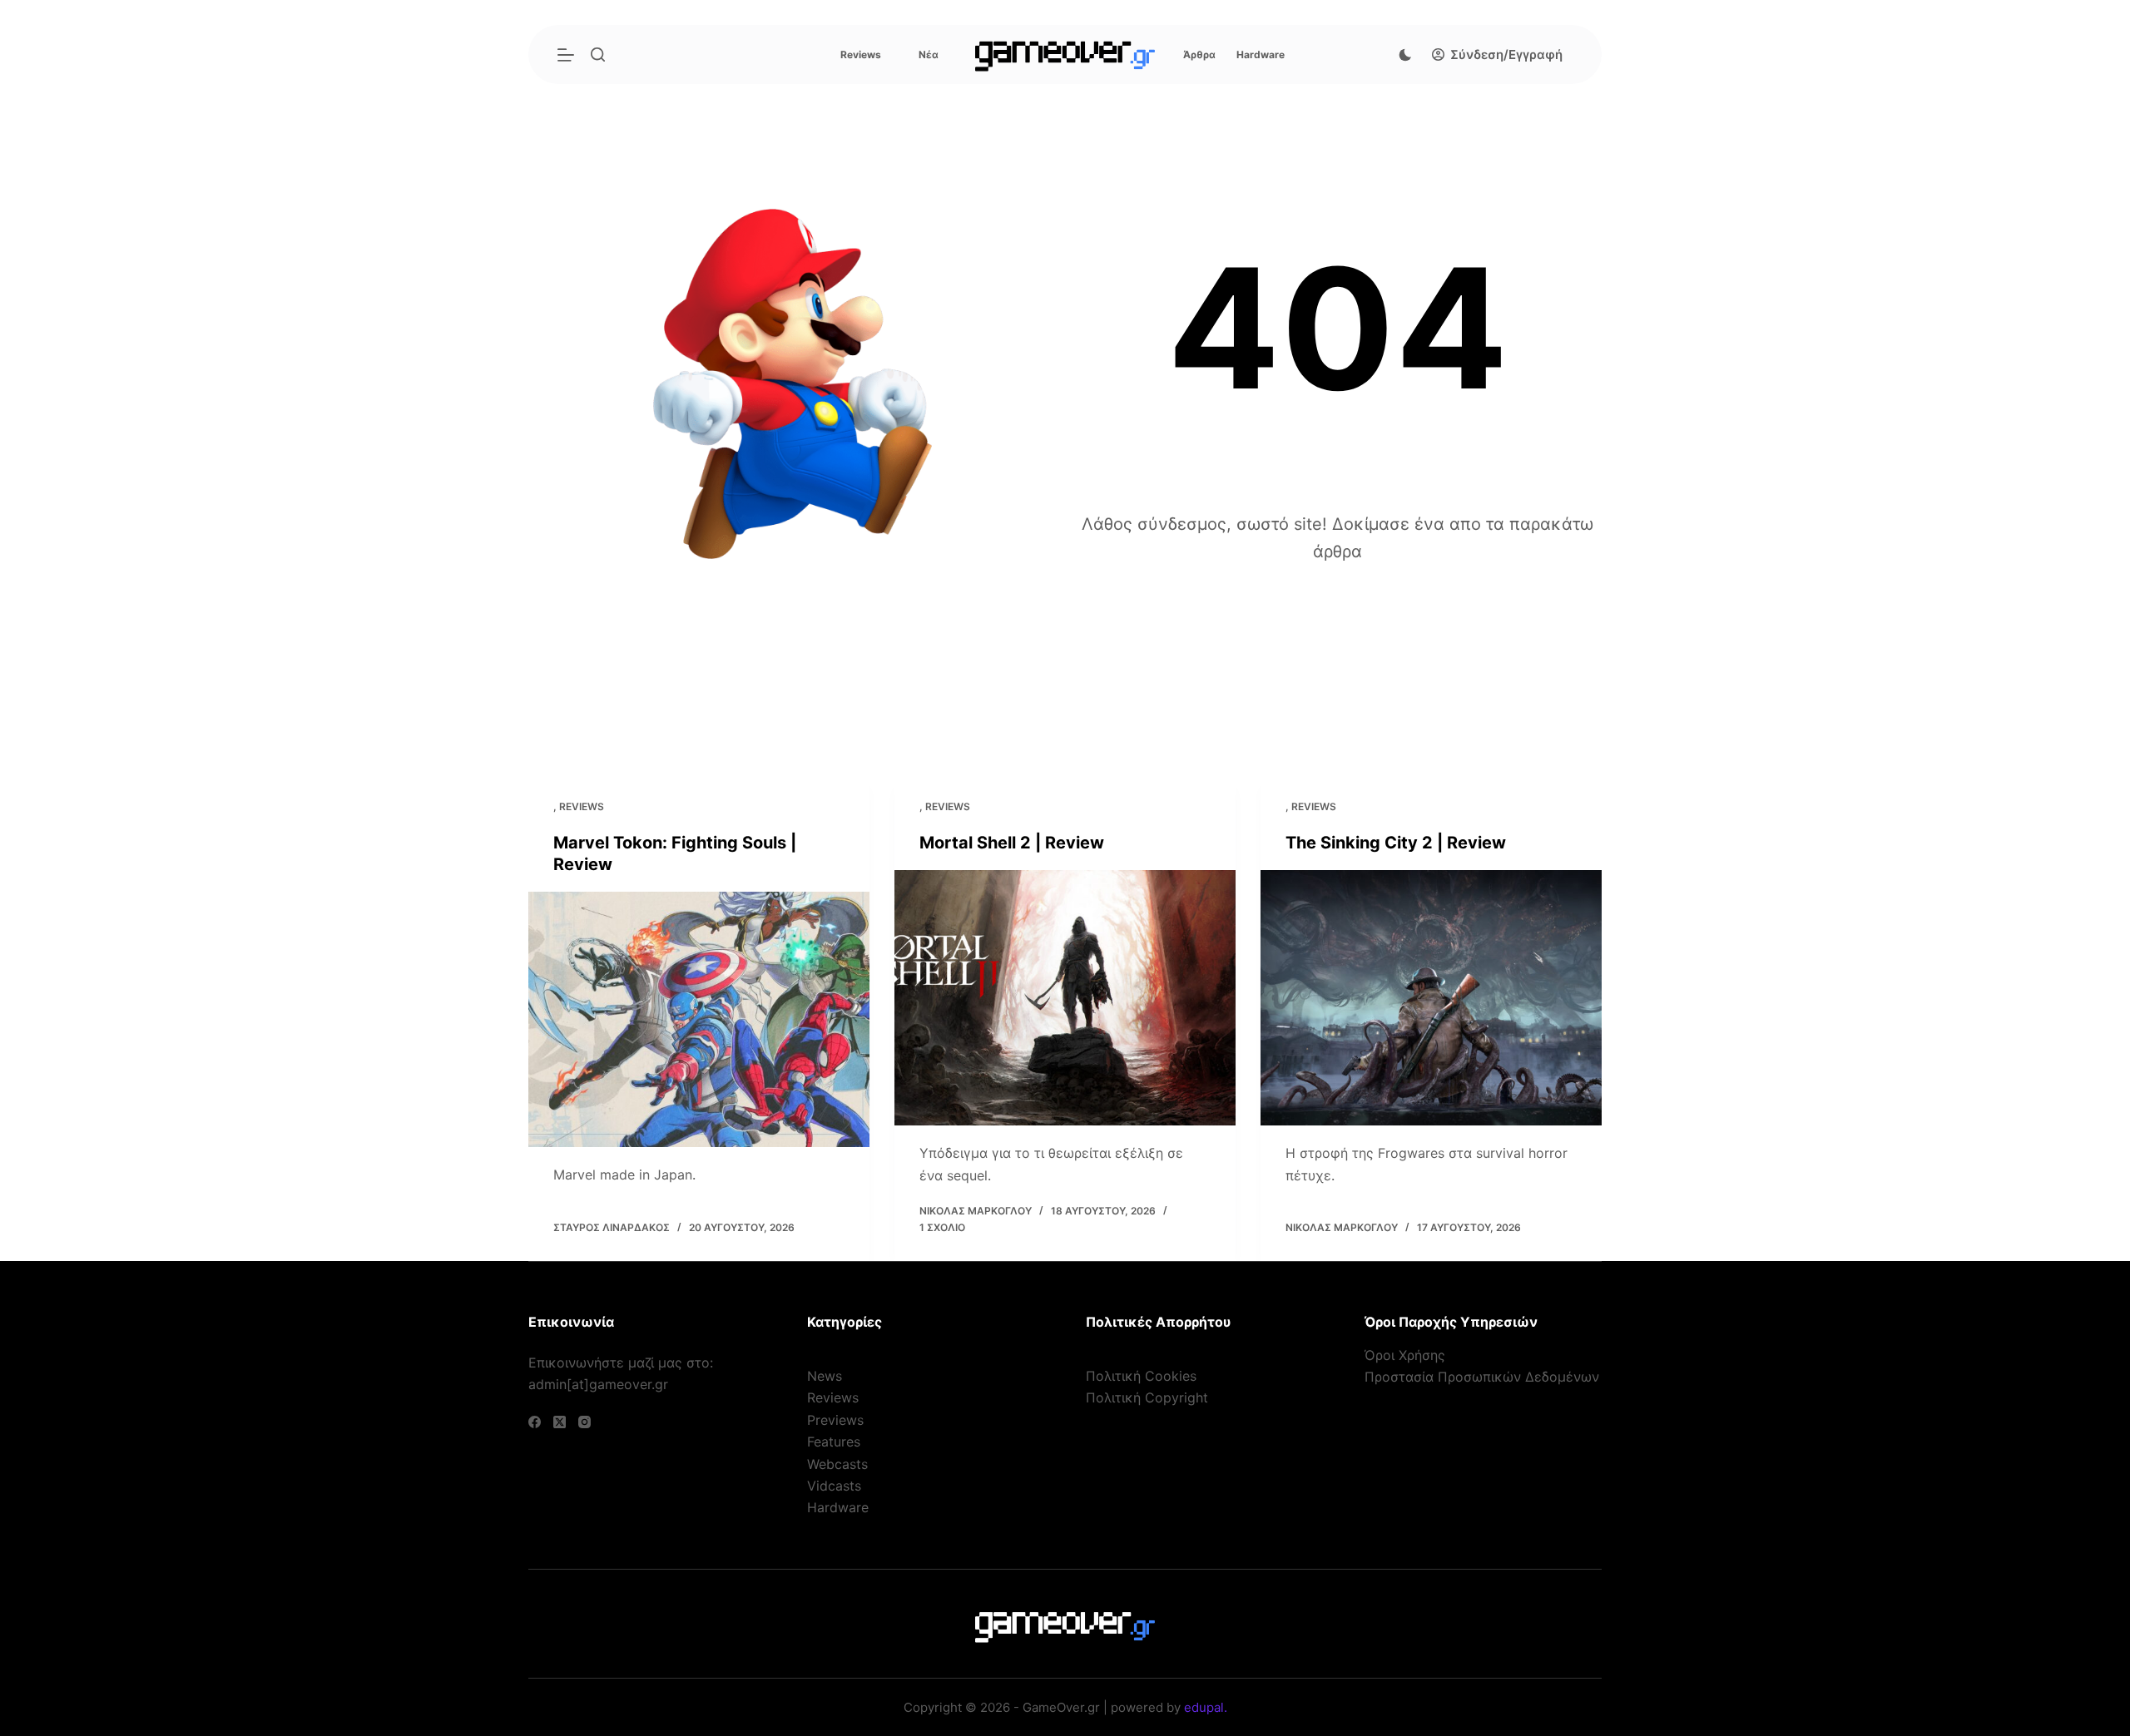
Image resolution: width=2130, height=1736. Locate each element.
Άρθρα (1199, 54)
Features (834, 1442)
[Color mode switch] (1405, 55)
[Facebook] (535, 1422)
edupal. (1206, 1707)
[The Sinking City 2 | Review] (1431, 998)
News (825, 1376)
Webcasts (837, 1464)
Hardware (1261, 54)
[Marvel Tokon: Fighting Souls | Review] (699, 1019)
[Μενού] (566, 55)
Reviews (861, 54)
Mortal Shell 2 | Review (1012, 843)
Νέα (929, 54)
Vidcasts (834, 1486)
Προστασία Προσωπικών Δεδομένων (1482, 1377)
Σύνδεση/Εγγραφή (1506, 54)
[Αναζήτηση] (598, 54)
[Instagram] (585, 1422)
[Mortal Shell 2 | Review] (1065, 998)
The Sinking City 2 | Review (1396, 843)
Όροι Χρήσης (1405, 1355)
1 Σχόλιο (942, 1227)
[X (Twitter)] (560, 1422)
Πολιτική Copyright (1147, 1397)
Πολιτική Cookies (1141, 1376)
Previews (835, 1420)
